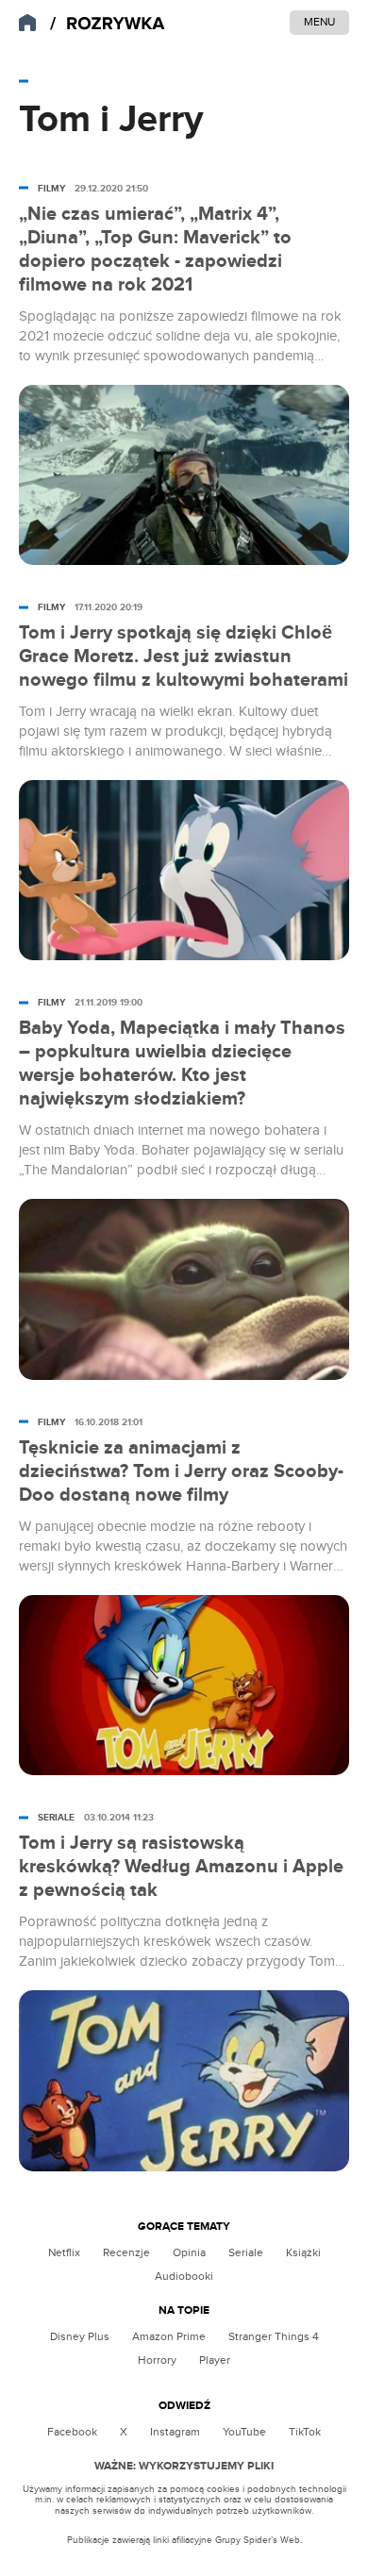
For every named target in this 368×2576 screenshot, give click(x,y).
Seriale (246, 2252)
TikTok (305, 2432)
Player (215, 2360)
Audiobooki (184, 2276)
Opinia (189, 2252)
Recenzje (126, 2252)
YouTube (244, 2432)
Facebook (72, 2432)
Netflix (64, 2252)
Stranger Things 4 (274, 2336)
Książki (303, 2252)
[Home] (108, 24)
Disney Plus (80, 2336)
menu (319, 22)
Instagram (175, 2432)
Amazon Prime (169, 2336)
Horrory (157, 2360)
